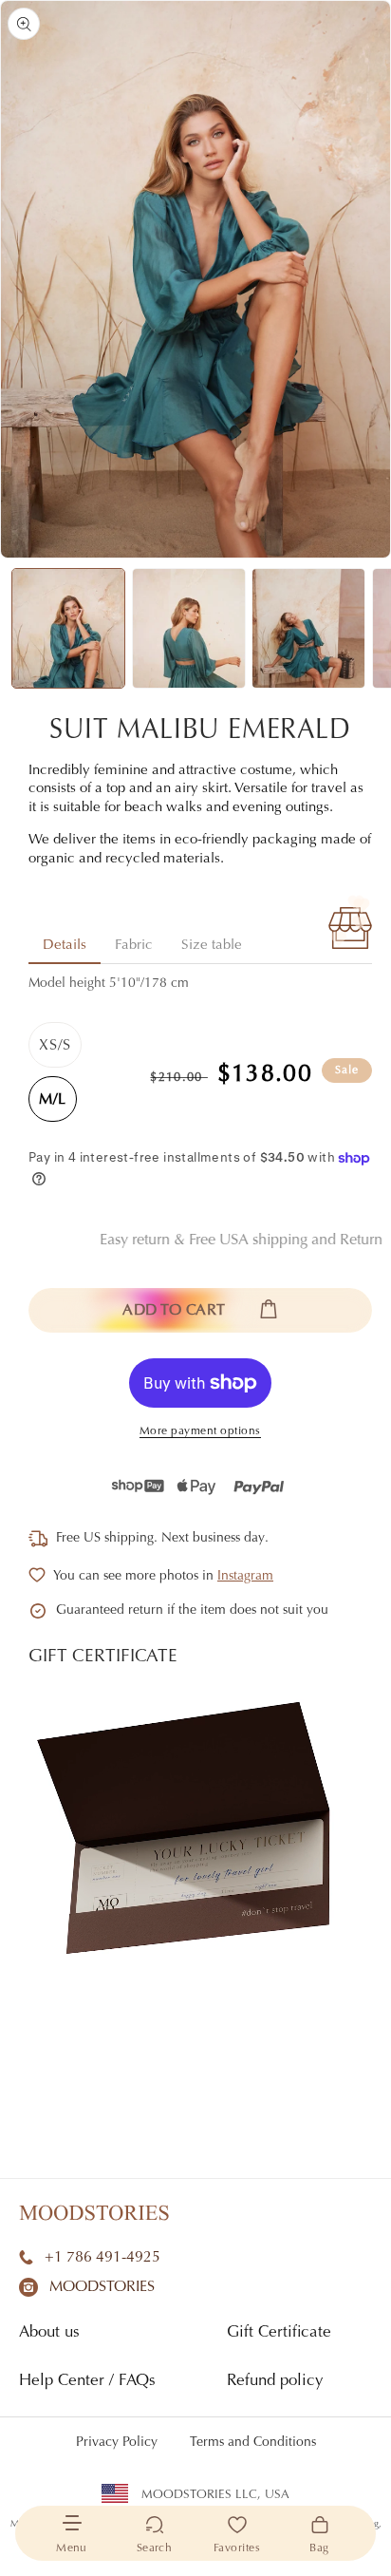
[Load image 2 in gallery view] (189, 628)
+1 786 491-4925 (102, 2258)
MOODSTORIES (102, 2287)
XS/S (55, 1046)
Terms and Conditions (253, 2443)
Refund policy (275, 2382)
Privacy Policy (117, 2443)
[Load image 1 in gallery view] (68, 628)
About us (49, 2333)
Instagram (245, 1577)
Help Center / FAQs (87, 2382)
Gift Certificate (279, 2333)
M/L (53, 1100)
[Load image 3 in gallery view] (308, 628)
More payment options (200, 1431)
